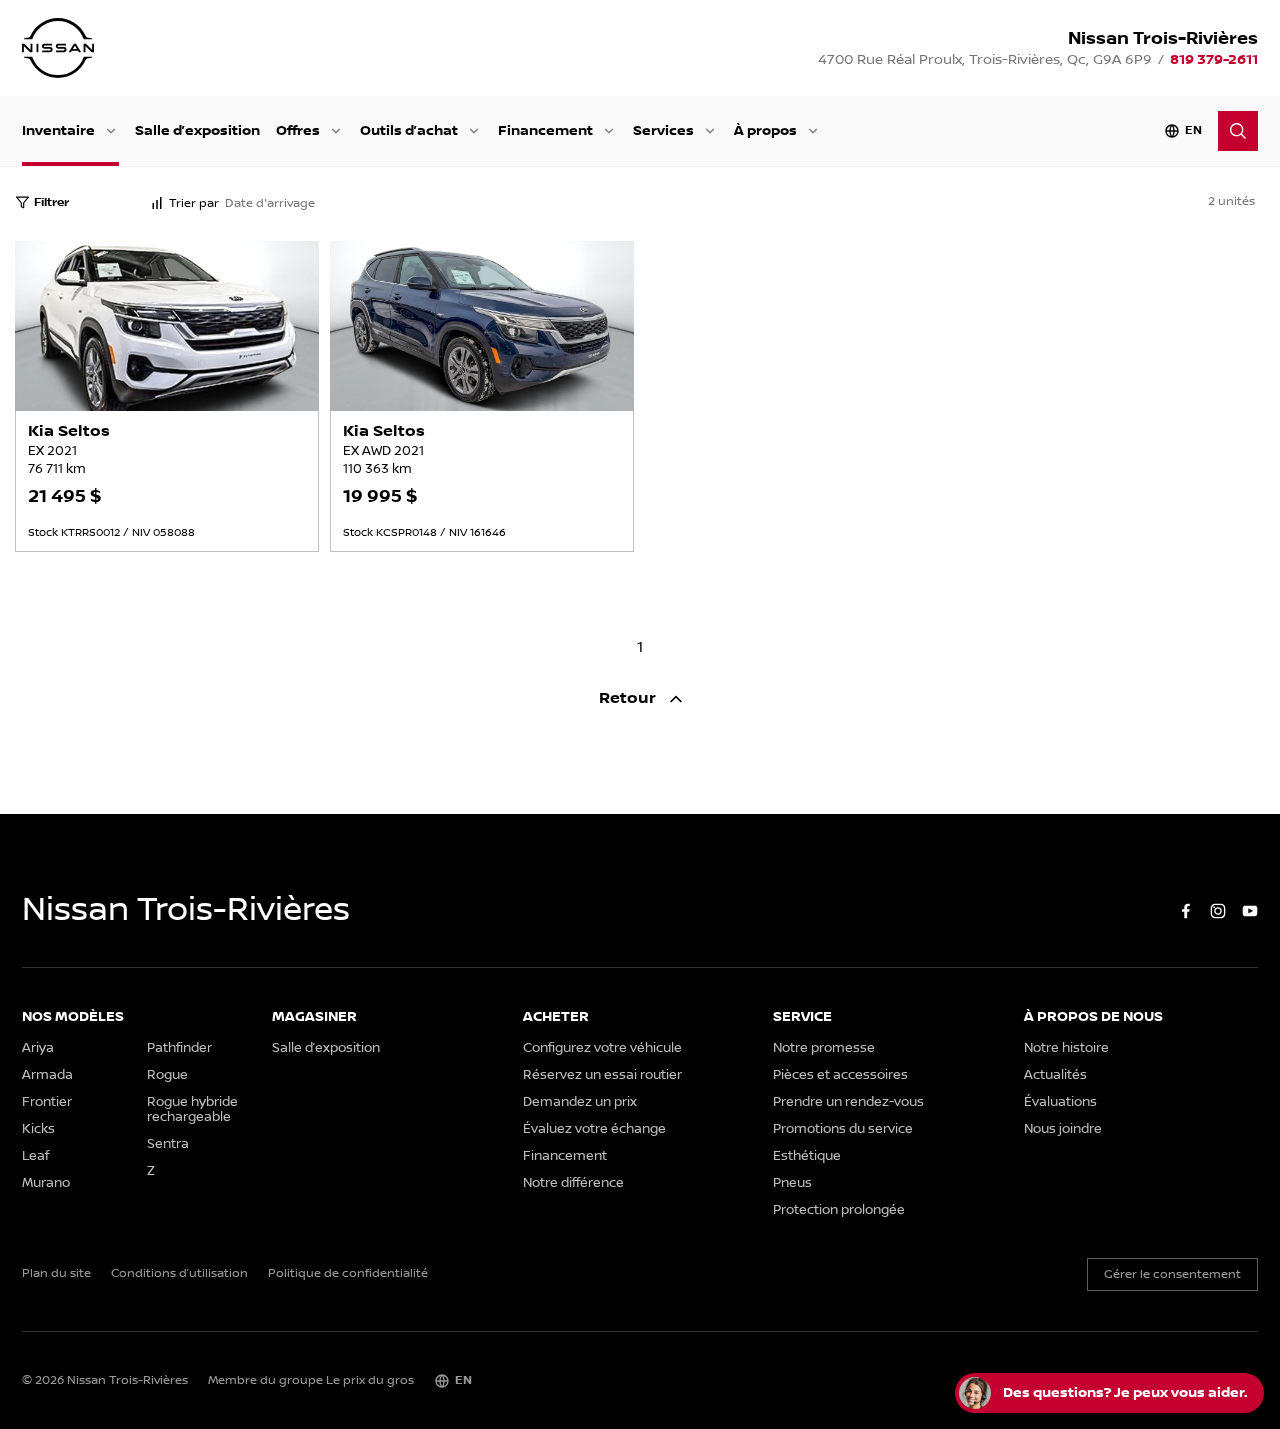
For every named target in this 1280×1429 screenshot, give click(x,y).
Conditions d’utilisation (179, 1274)
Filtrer (51, 202)
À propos (765, 130)
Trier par (194, 203)
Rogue (167, 1075)
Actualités (1055, 1075)
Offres (298, 130)
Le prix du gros (370, 1380)
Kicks (38, 1129)
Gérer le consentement (1172, 1274)
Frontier (47, 1102)
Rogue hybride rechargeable (192, 1110)
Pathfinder (179, 1048)
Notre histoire (1066, 1048)
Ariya (38, 1048)
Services (663, 130)
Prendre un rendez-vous (848, 1102)
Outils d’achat (409, 130)
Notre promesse (824, 1048)
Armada (47, 1075)
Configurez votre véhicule (602, 1048)
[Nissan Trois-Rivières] (58, 48)
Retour (629, 698)
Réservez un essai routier (602, 1075)
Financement (545, 130)
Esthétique (807, 1156)
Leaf (35, 1156)
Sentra (168, 1144)
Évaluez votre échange (594, 1129)
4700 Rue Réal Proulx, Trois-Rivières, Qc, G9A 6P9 (985, 60)
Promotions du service (843, 1129)
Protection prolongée (839, 1210)
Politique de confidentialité (348, 1274)
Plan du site (56, 1274)
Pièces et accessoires (840, 1075)
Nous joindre (1063, 1129)
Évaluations (1060, 1102)
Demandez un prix (580, 1102)
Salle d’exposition (197, 130)
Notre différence (573, 1183)
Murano (46, 1183)
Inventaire (58, 130)
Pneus (792, 1183)
